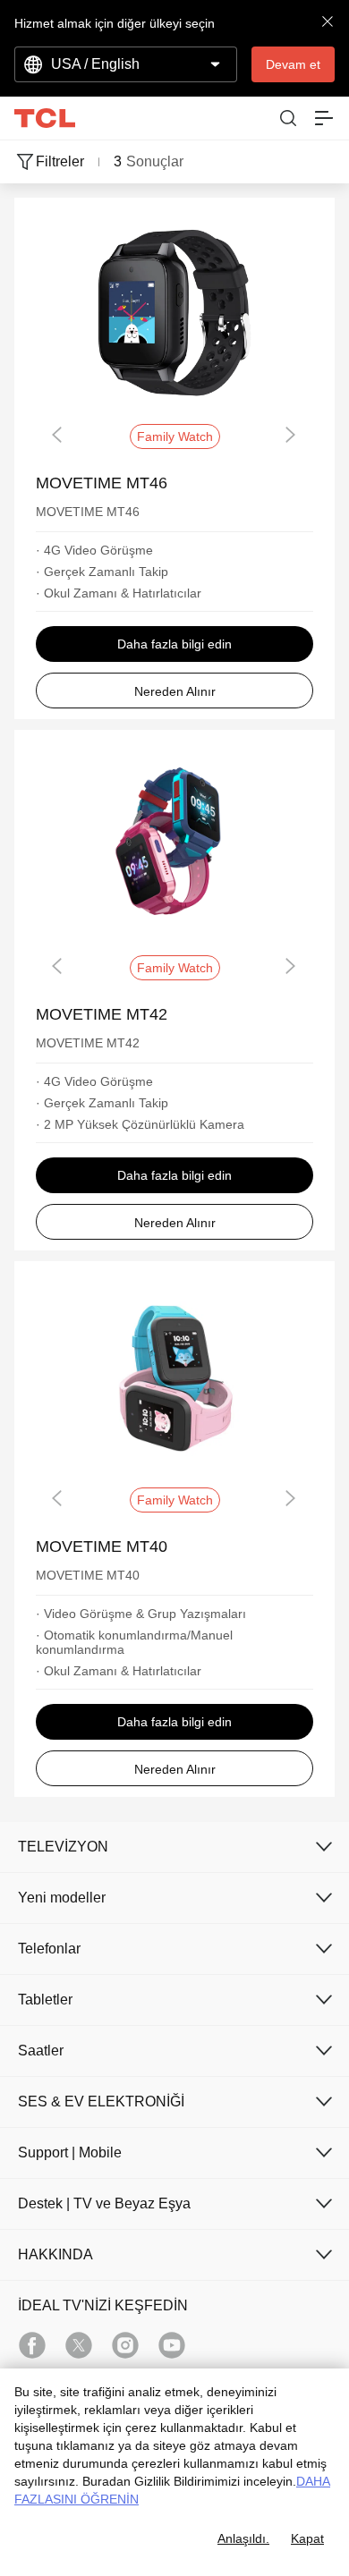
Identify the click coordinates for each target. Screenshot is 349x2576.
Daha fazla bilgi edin (174, 644)
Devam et (293, 64)
